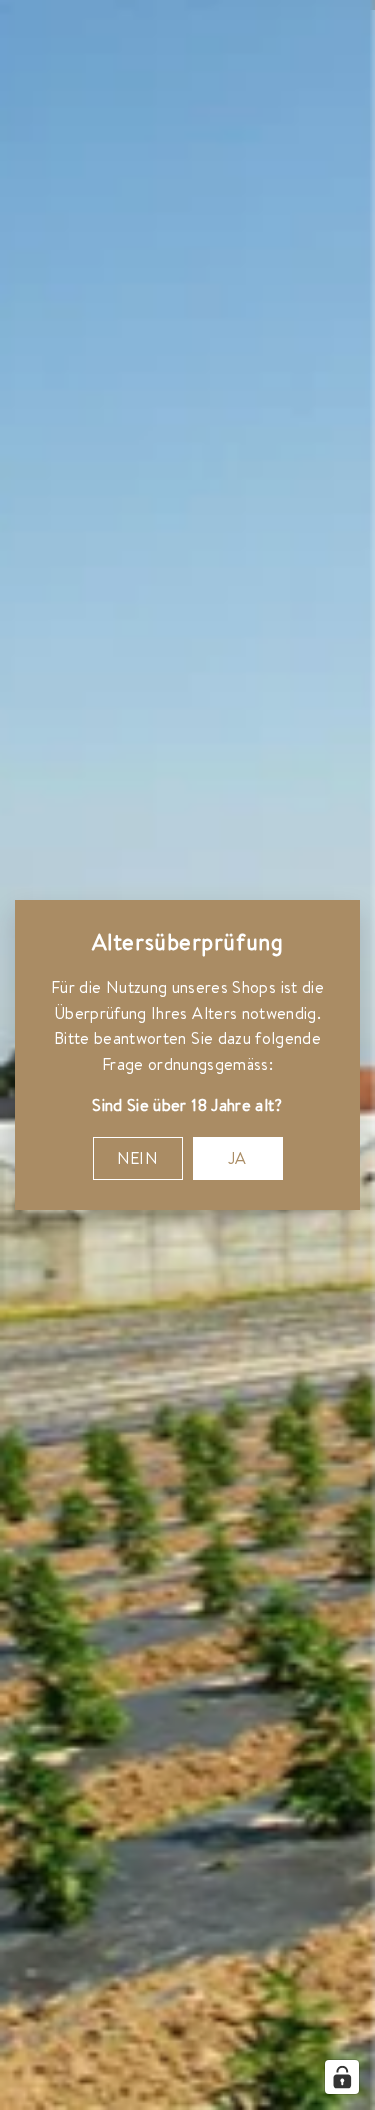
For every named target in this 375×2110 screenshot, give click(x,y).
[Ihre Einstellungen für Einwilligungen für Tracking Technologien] (342, 2077)
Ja (237, 1157)
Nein (138, 1157)
